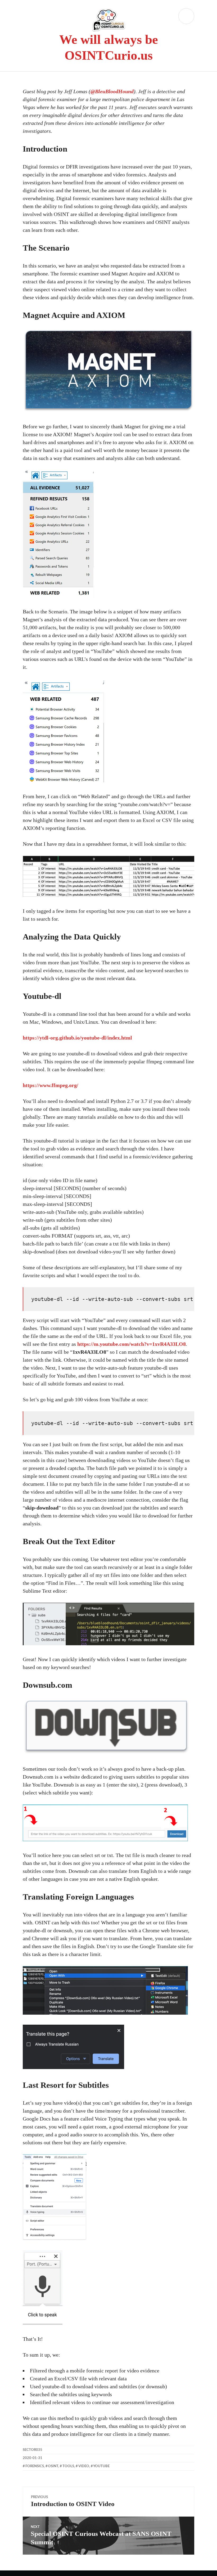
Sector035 (33, 2450)
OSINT (53, 2466)
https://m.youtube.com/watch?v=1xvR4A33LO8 (132, 1344)
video (84, 2466)
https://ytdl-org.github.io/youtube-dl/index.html (77, 1038)
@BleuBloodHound (112, 91)
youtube (101, 2466)
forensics (35, 2466)
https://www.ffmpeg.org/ (51, 1085)
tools (68, 2466)
